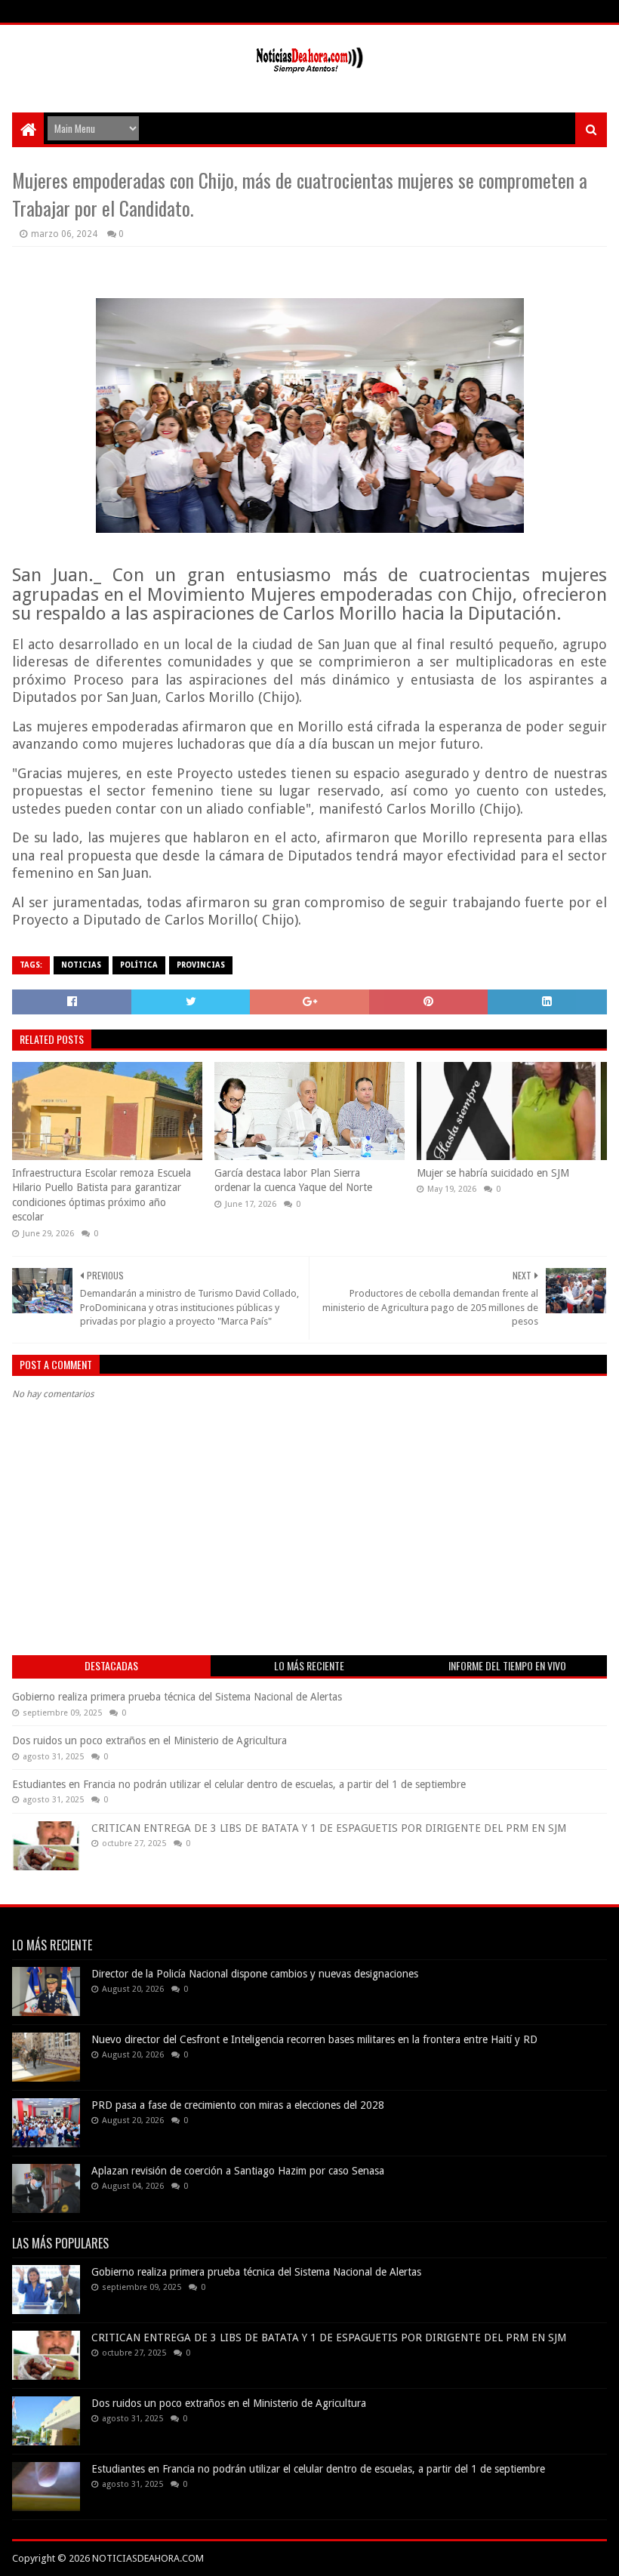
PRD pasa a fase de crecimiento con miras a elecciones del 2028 (238, 2105)
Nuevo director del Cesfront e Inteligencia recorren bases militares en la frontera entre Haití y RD (314, 2039)
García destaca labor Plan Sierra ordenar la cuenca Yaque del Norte (293, 1180)
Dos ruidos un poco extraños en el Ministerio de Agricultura (149, 1740)
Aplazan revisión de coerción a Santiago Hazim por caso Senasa (238, 2171)
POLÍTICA (139, 965)
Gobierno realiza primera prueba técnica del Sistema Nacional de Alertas (177, 1697)
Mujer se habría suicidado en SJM (493, 1173)
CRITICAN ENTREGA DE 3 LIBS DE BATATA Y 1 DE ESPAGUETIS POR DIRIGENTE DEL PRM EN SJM (329, 1828)
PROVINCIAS (201, 965)
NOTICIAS (81, 965)
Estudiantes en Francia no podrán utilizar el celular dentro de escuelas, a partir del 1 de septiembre (239, 1784)
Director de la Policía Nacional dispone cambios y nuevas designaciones (255, 1974)
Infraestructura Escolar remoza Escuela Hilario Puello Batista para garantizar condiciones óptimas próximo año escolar (102, 1195)
